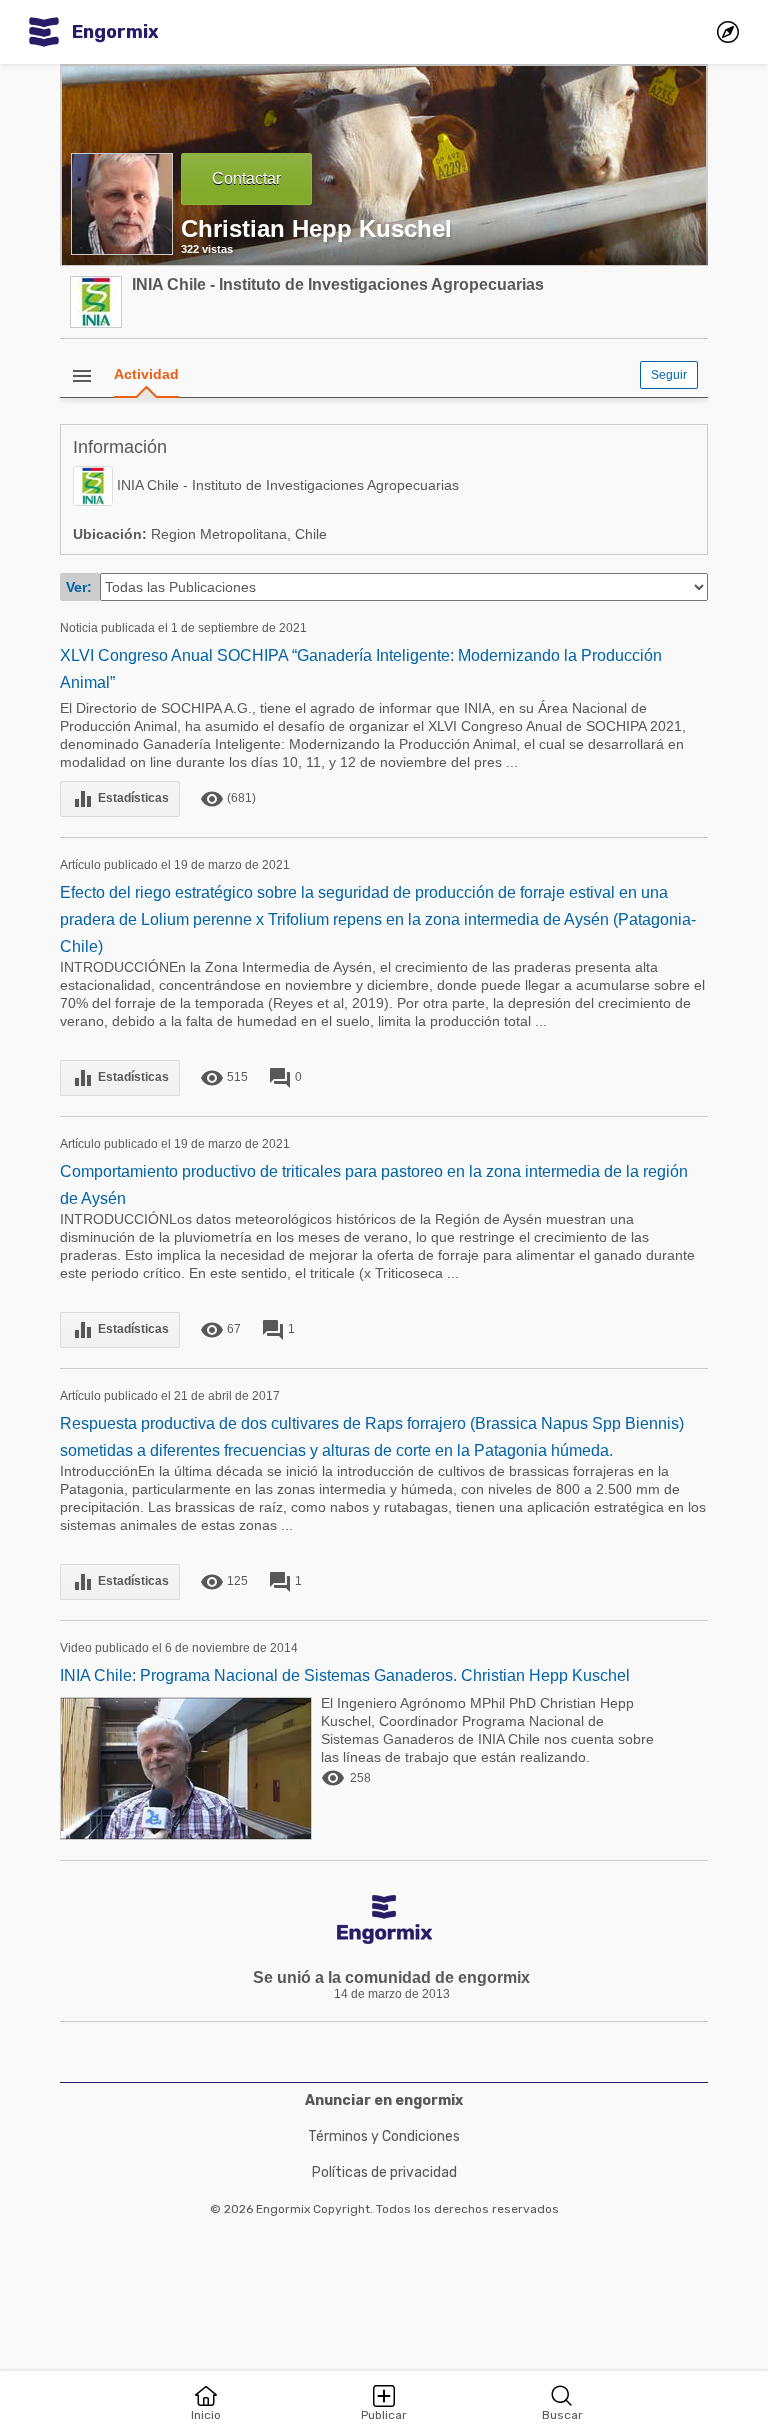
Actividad (146, 374)
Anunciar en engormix (384, 2100)
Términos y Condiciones (384, 2136)
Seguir (669, 375)
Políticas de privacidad (384, 2172)
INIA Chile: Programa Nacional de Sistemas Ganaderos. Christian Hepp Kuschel (345, 1675)
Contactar (246, 178)
